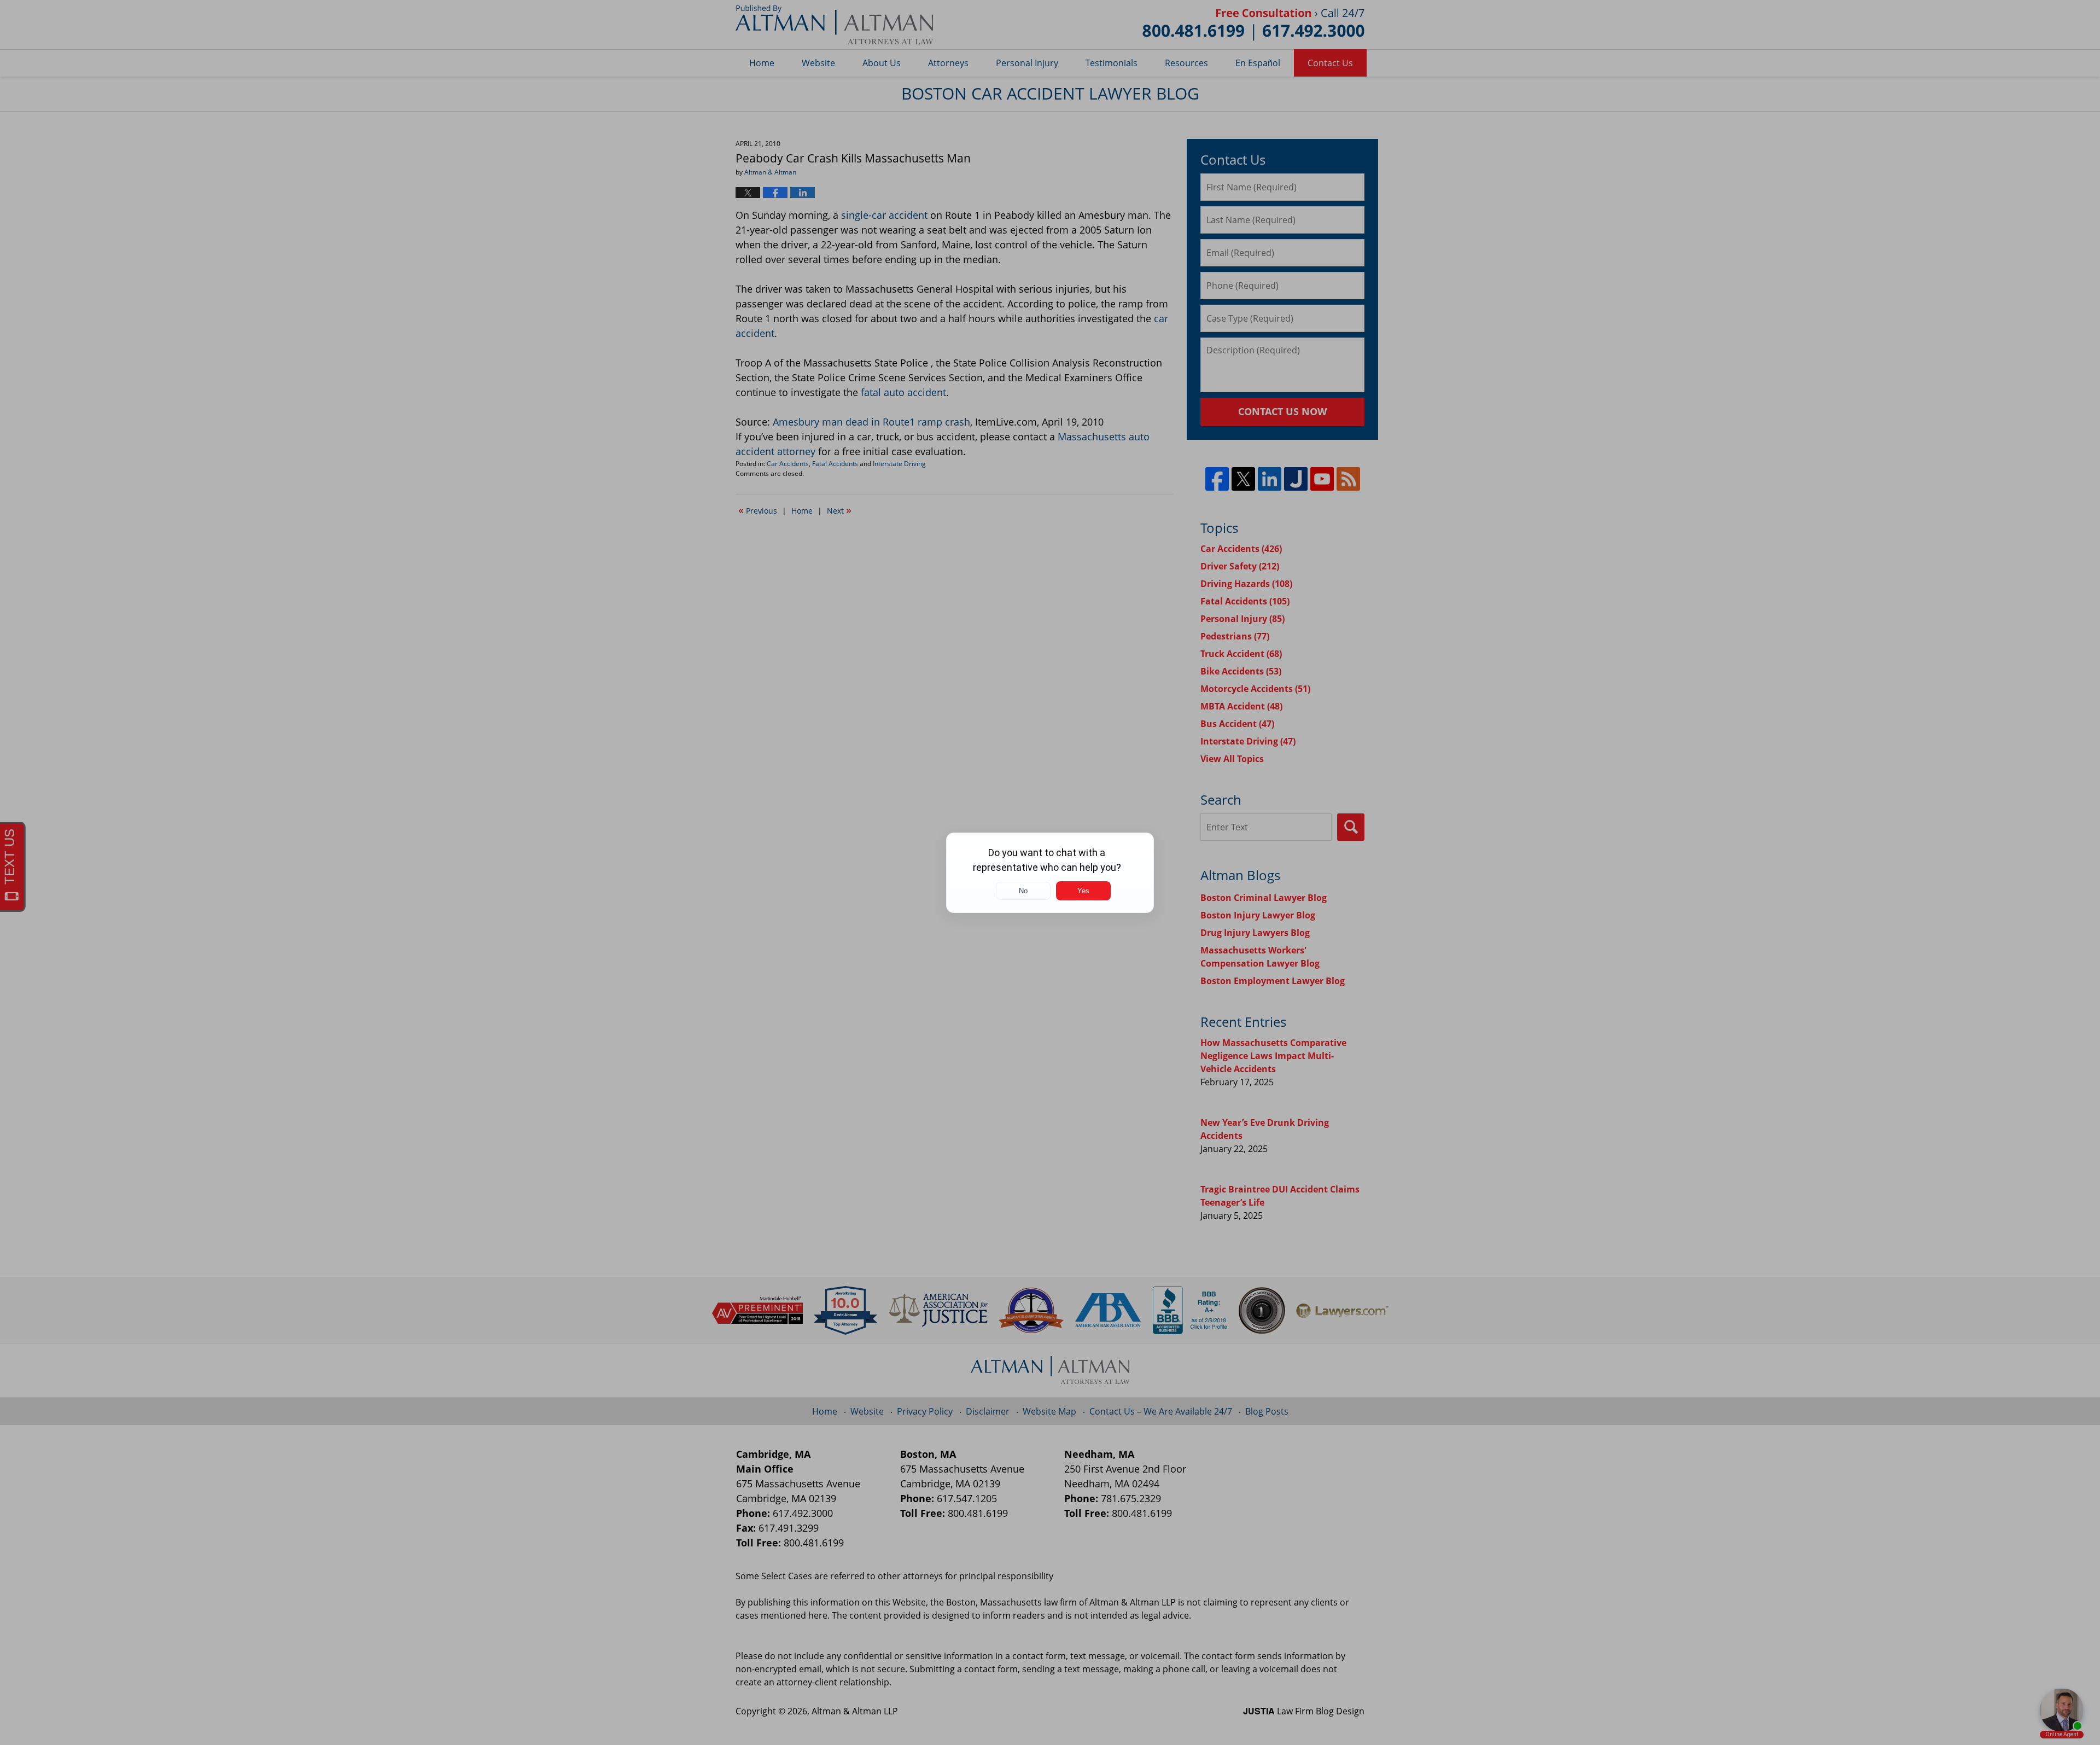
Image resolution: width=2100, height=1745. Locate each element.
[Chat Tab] (1050, 872)
